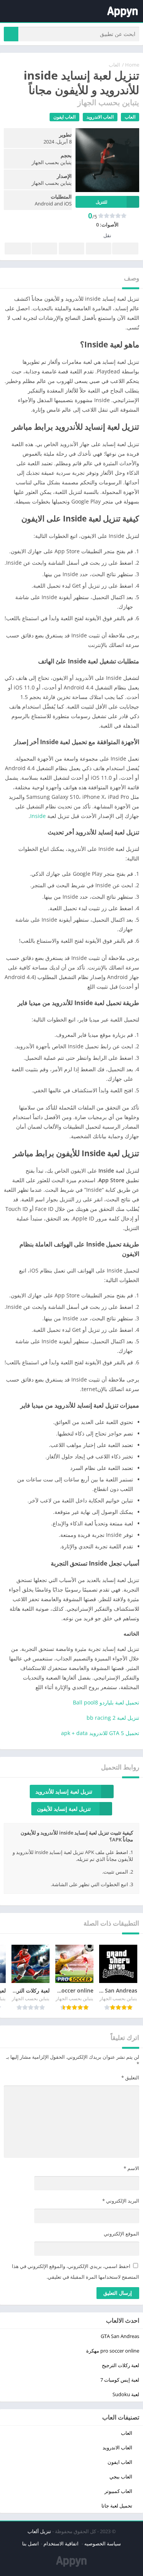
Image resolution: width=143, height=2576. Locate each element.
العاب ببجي (121, 2477)
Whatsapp (18, 248)
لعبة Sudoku (126, 2394)
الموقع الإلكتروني (121, 2234)
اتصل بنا (31, 2543)
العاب (114, 65)
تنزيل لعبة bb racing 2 (113, 1718)
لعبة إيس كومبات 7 (120, 2380)
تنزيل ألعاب (39, 2531)
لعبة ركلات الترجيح (121, 2365)
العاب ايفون (64, 117)
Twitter (99, 248)
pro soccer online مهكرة (113, 2351)
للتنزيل (101, 202)
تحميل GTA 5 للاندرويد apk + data (100, 1733)
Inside (38, 816)
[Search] (11, 34)
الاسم (131, 2168)
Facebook (125, 248)
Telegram (44, 248)
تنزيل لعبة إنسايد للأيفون (64, 1809)
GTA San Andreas (120, 2336)
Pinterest (71, 248)
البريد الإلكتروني (121, 2201)
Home (132, 65)
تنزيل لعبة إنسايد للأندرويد (64, 1791)
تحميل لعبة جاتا (117, 2506)
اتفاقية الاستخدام (62, 2543)
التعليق (130, 2077)
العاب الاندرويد (100, 117)
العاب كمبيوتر (118, 2491)
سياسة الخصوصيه (103, 2543)
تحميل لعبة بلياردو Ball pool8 (106, 1702)
